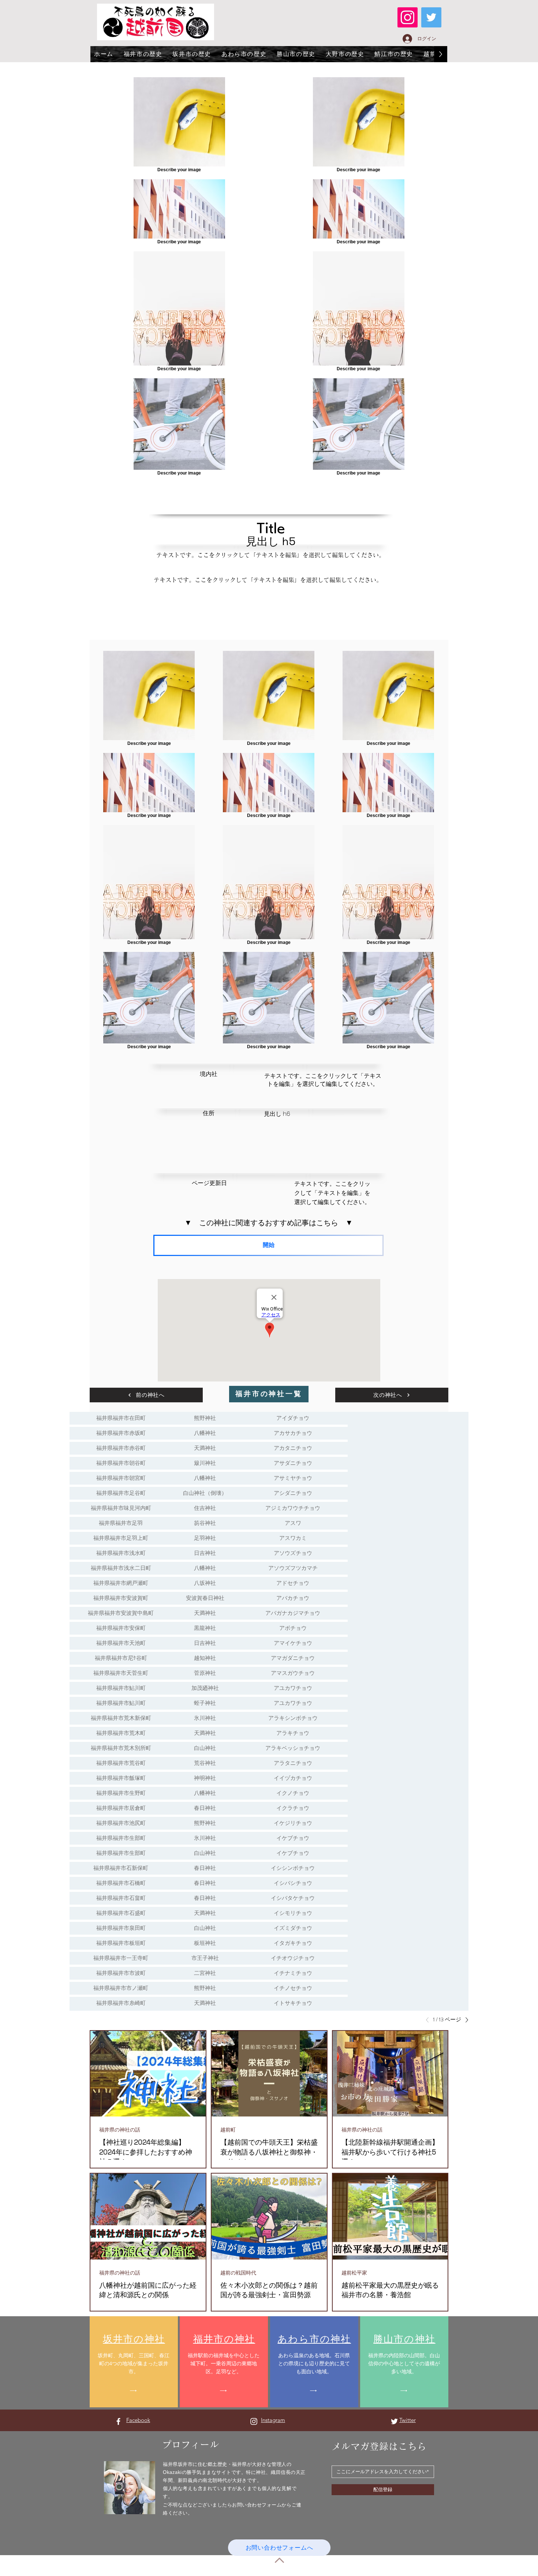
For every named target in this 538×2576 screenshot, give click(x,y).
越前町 (228, 2130)
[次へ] (465, 2020)
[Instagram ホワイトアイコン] (254, 2421)
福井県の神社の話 (120, 2130)
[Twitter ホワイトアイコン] (394, 2421)
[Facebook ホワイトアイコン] (118, 2421)
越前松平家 (354, 2273)
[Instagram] (408, 17)
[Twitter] (431, 17)
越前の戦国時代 (238, 2273)
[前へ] (429, 2020)
